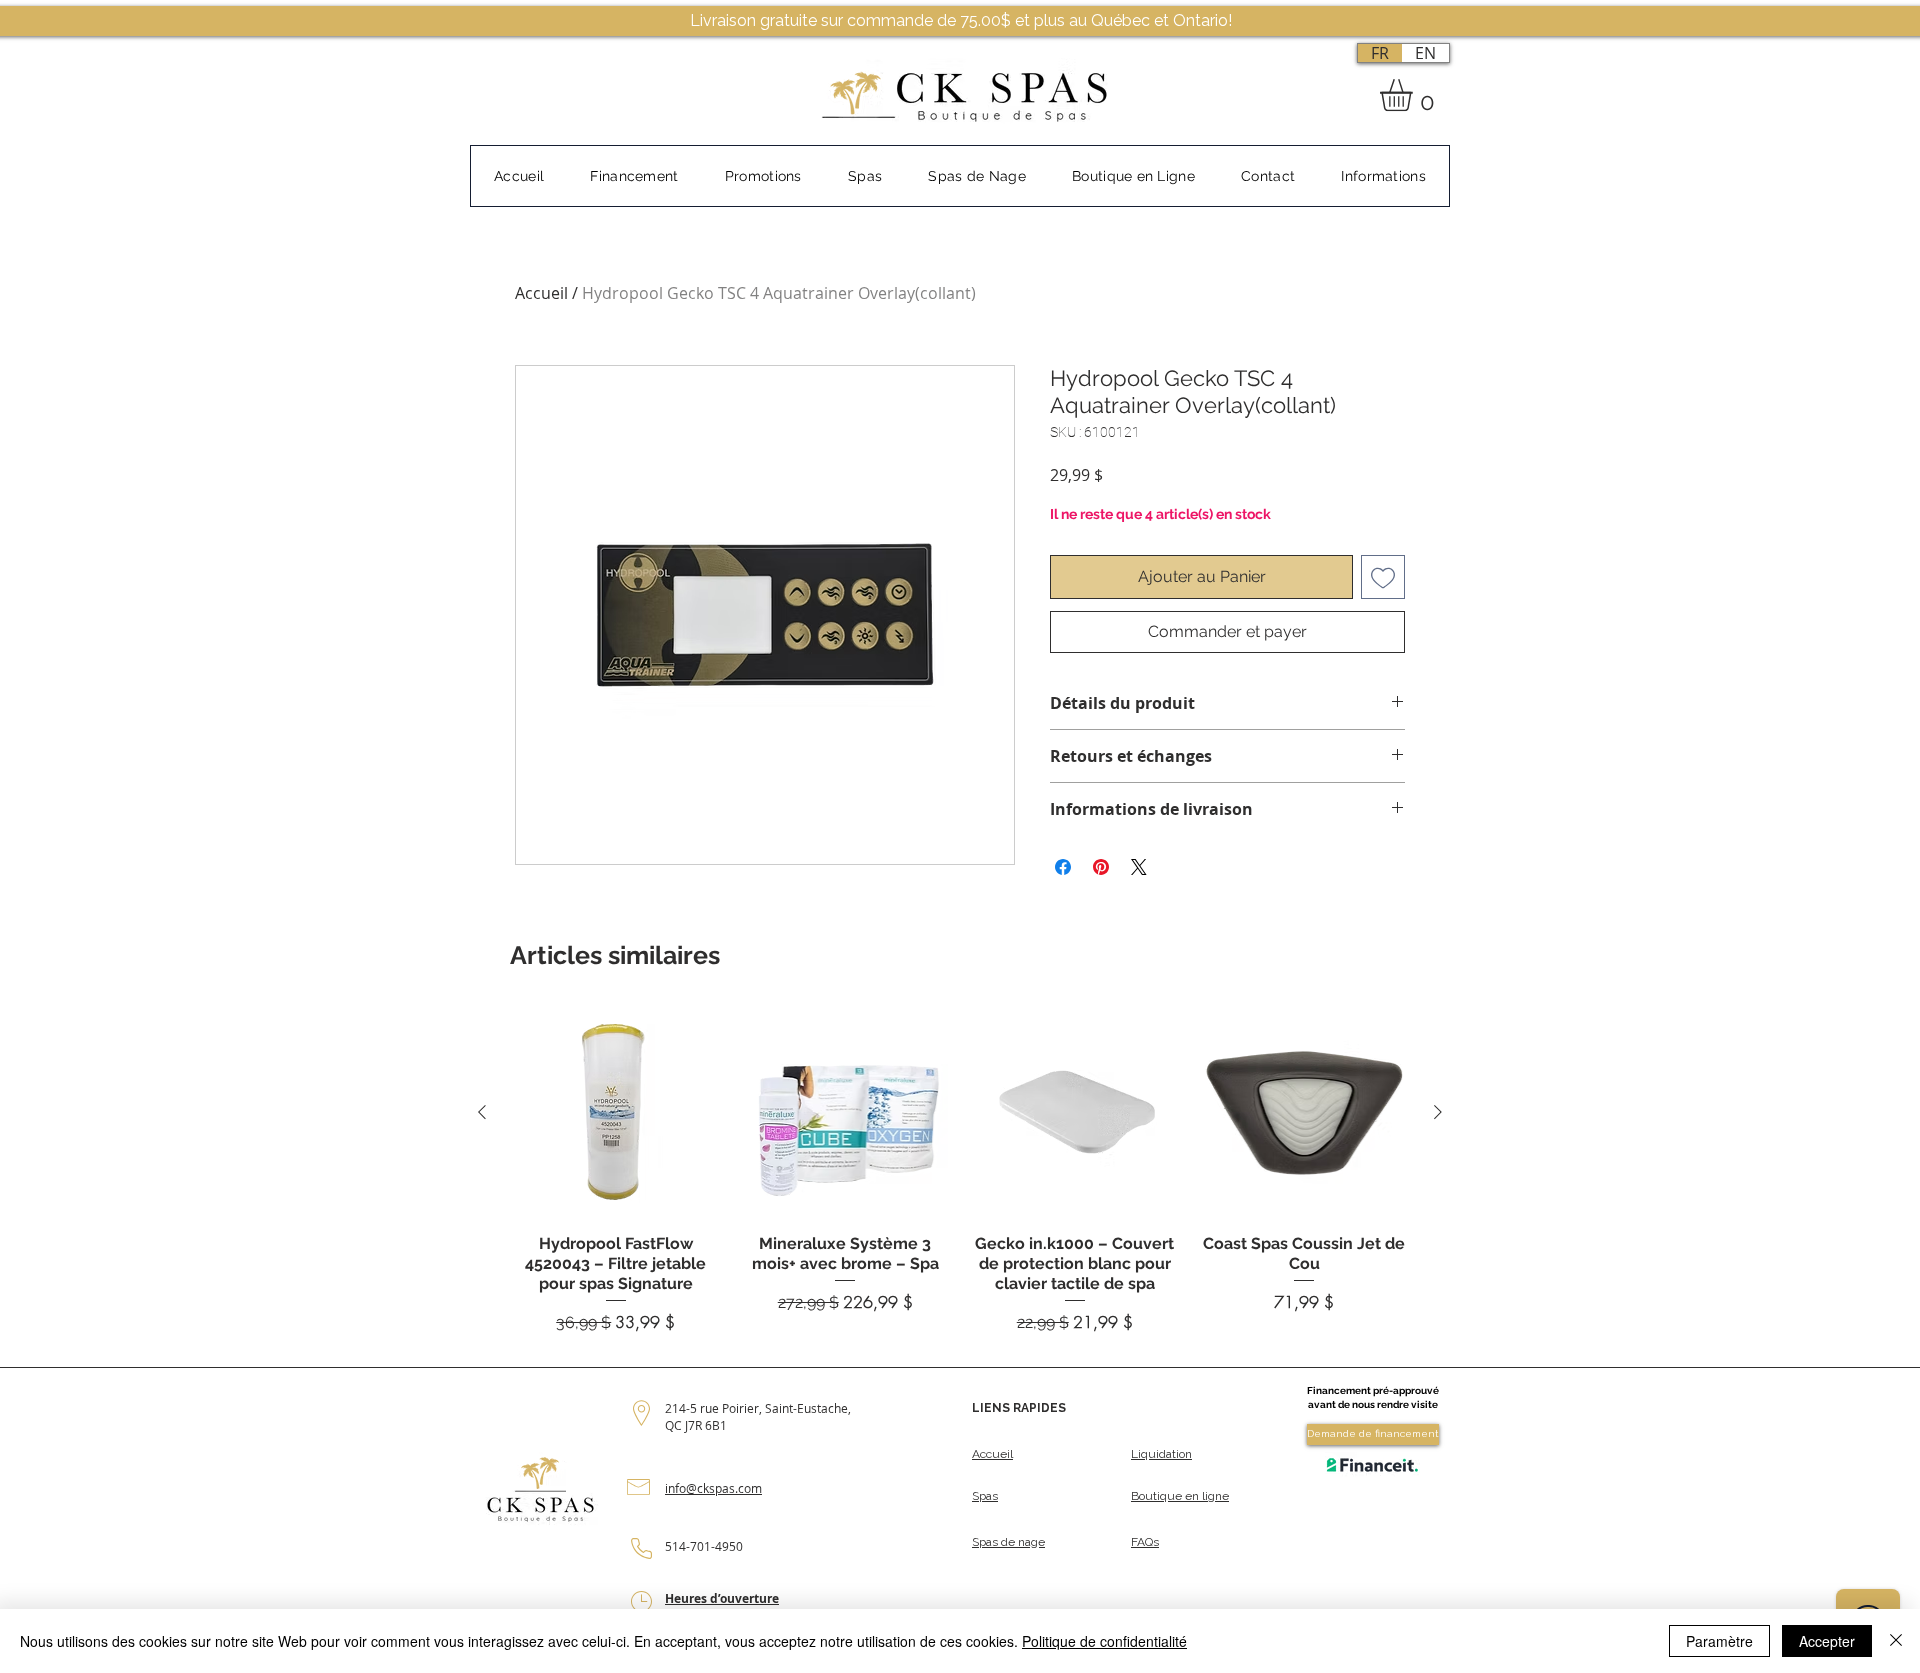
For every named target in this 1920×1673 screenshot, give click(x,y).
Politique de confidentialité (1104, 1641)
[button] (1415, 95)
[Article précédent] (482, 1112)
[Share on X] (1139, 867)
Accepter (1827, 1641)
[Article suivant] (1438, 1112)
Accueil (541, 293)
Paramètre (1719, 1641)
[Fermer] (1896, 1641)
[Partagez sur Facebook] (1063, 867)
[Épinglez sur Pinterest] (1101, 867)
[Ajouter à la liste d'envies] (1383, 577)
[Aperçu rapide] (616, 1113)
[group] (960, 1170)
